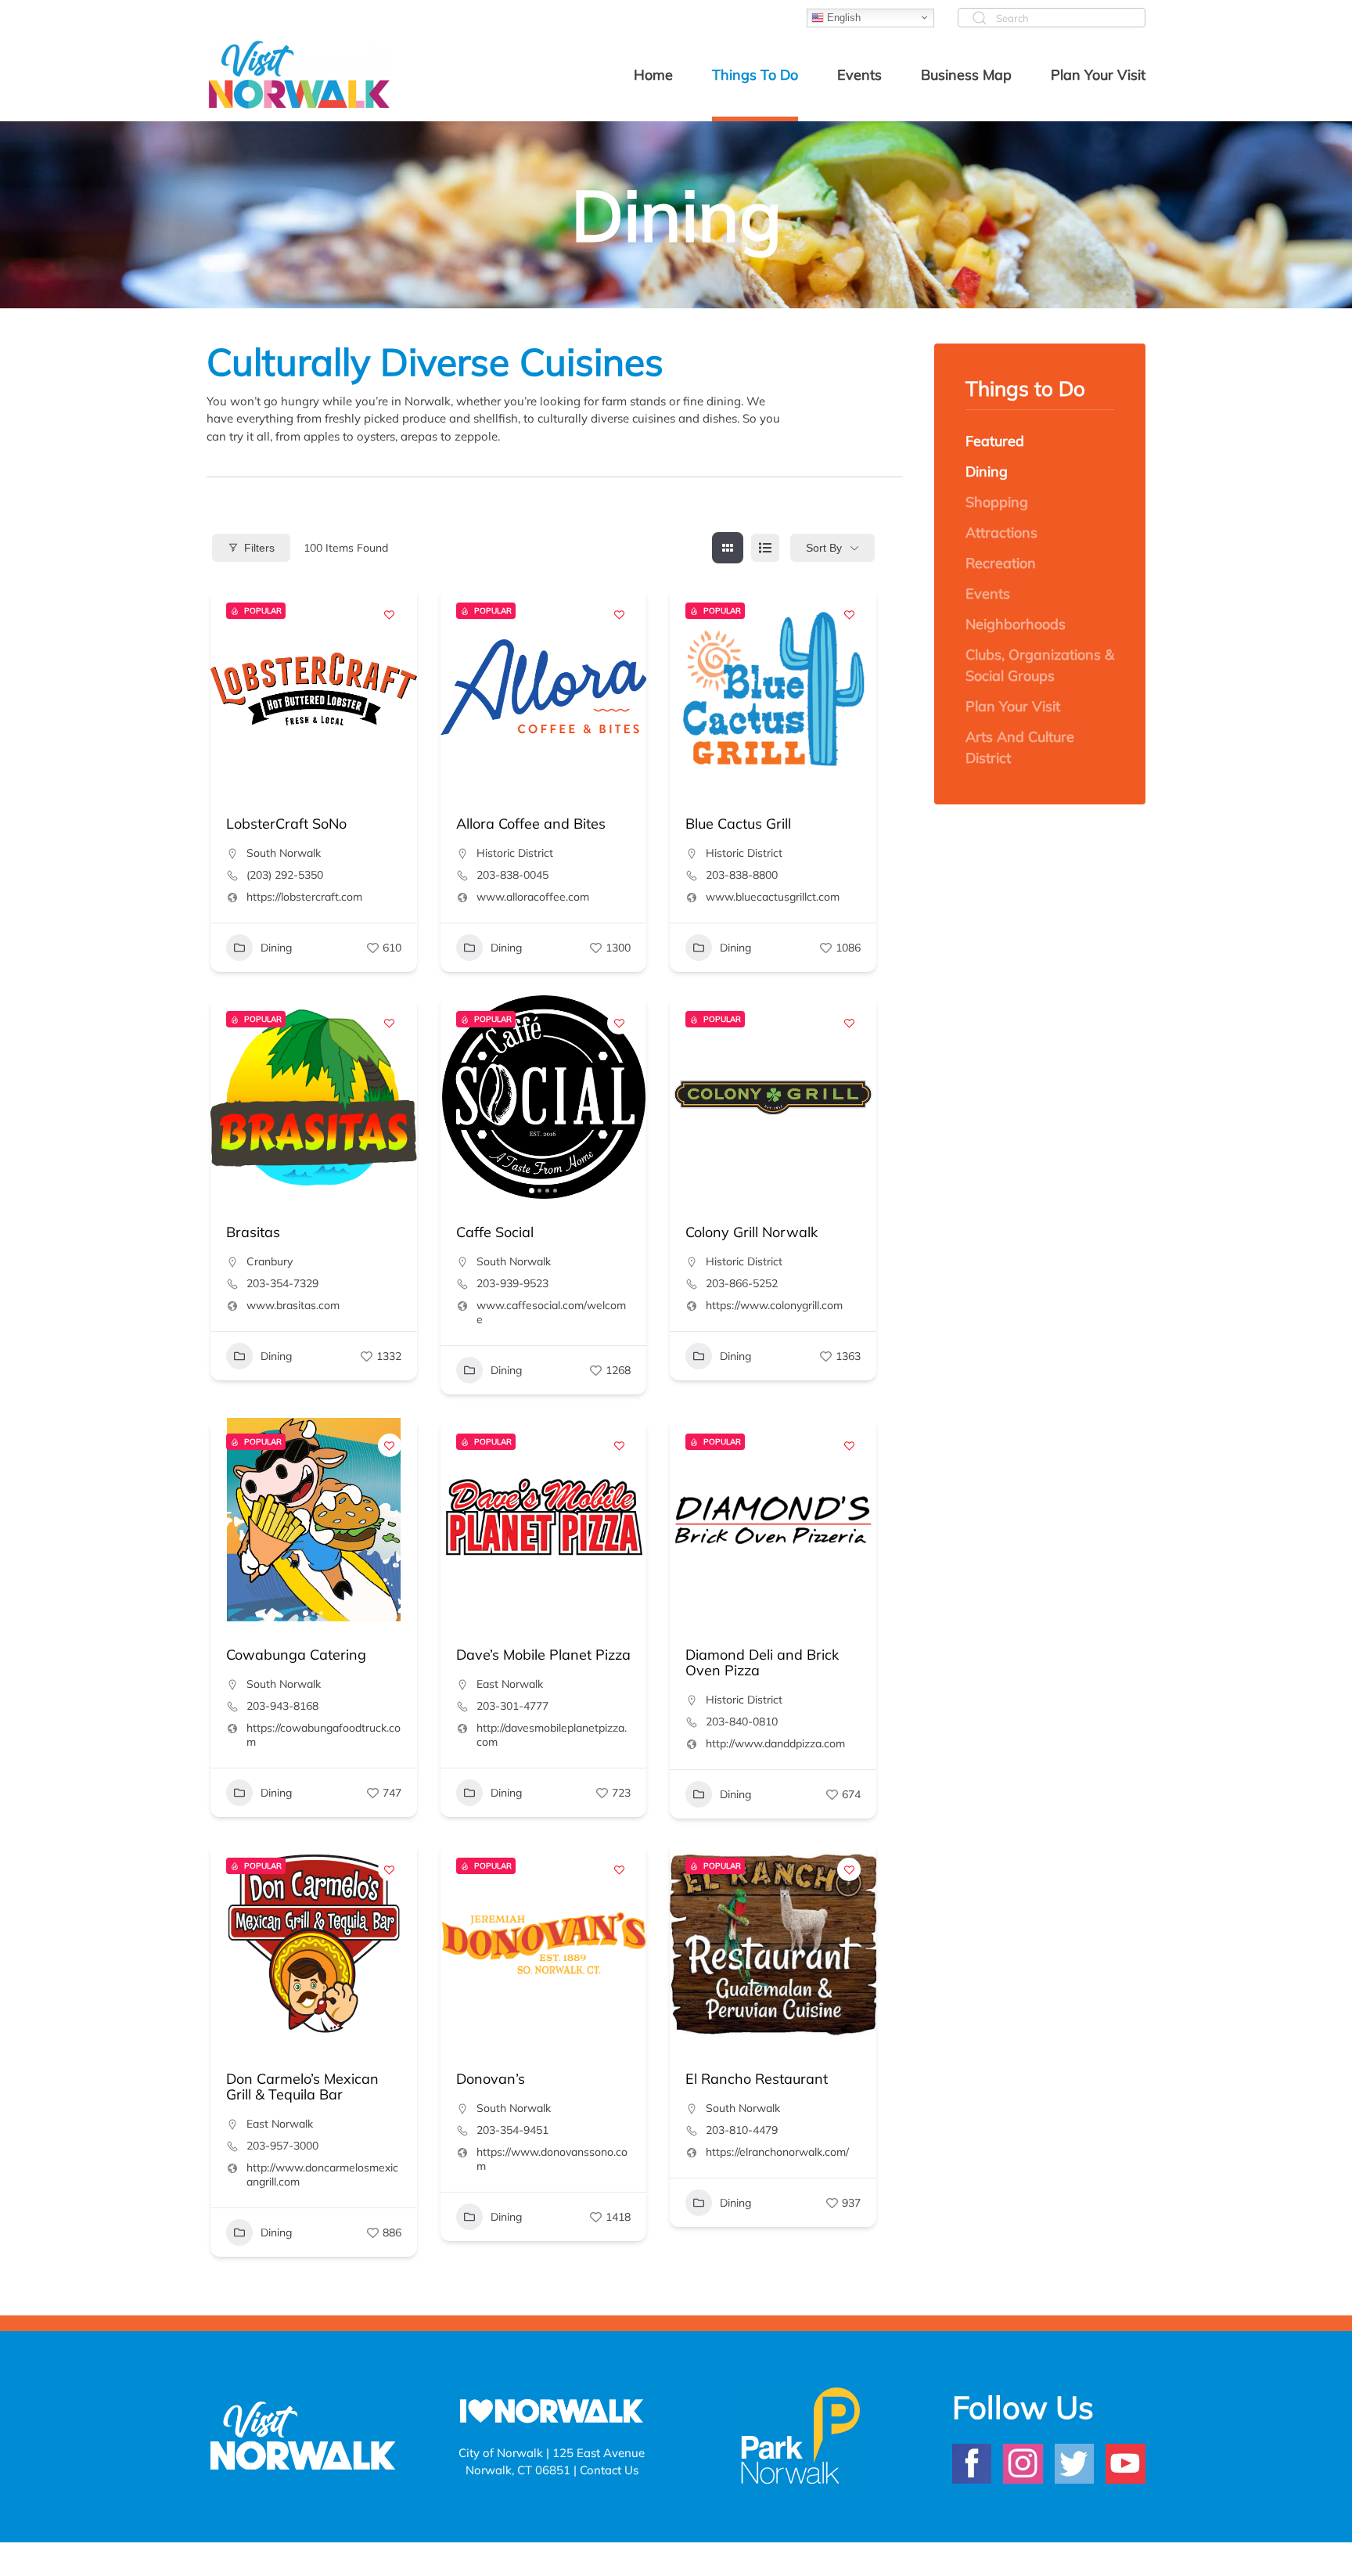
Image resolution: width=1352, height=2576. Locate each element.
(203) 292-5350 (285, 875)
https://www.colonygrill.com (774, 1305)
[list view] (765, 548)
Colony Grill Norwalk (752, 1232)
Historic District (515, 853)
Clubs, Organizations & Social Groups (1040, 665)
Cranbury (270, 1261)
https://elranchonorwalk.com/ (777, 2152)
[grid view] (728, 548)
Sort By (824, 548)
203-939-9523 (512, 1283)
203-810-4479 (742, 2130)
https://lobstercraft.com (304, 897)
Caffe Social (495, 1232)
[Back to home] (300, 74)
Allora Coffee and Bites (531, 824)
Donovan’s (491, 2079)
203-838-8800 (742, 875)
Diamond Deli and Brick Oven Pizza (762, 1662)
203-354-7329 (282, 1283)
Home (653, 75)
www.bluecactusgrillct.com (773, 897)
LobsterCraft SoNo (286, 824)
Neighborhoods (1016, 624)
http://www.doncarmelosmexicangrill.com (322, 2175)
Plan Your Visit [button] (1098, 75)
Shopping (997, 502)
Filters (259, 548)
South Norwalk (284, 853)
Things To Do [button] (755, 75)
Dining (276, 948)
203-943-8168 (282, 1706)
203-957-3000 (282, 2146)
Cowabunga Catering (296, 1655)
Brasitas (253, 1232)
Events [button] (859, 75)
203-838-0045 (512, 875)
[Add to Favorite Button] (390, 614)
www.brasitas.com (293, 1305)
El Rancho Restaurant (757, 2079)
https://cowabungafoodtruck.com (324, 1735)
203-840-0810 (742, 1722)
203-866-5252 (742, 1283)
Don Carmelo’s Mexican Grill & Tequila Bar (302, 2087)
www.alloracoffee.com (533, 897)
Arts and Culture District (1020, 747)
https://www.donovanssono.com (552, 2159)
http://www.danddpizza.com (775, 1743)
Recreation (1001, 563)
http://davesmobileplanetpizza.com (552, 1735)
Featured (995, 441)
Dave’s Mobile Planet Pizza (543, 1655)
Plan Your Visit (1013, 706)
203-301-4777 (512, 1706)
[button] (230, 689)
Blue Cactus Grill (738, 824)
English (842, 17)
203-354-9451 (512, 2130)
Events (988, 594)
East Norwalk (510, 1684)
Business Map (966, 75)
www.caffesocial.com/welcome (551, 1312)
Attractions (1001, 532)
